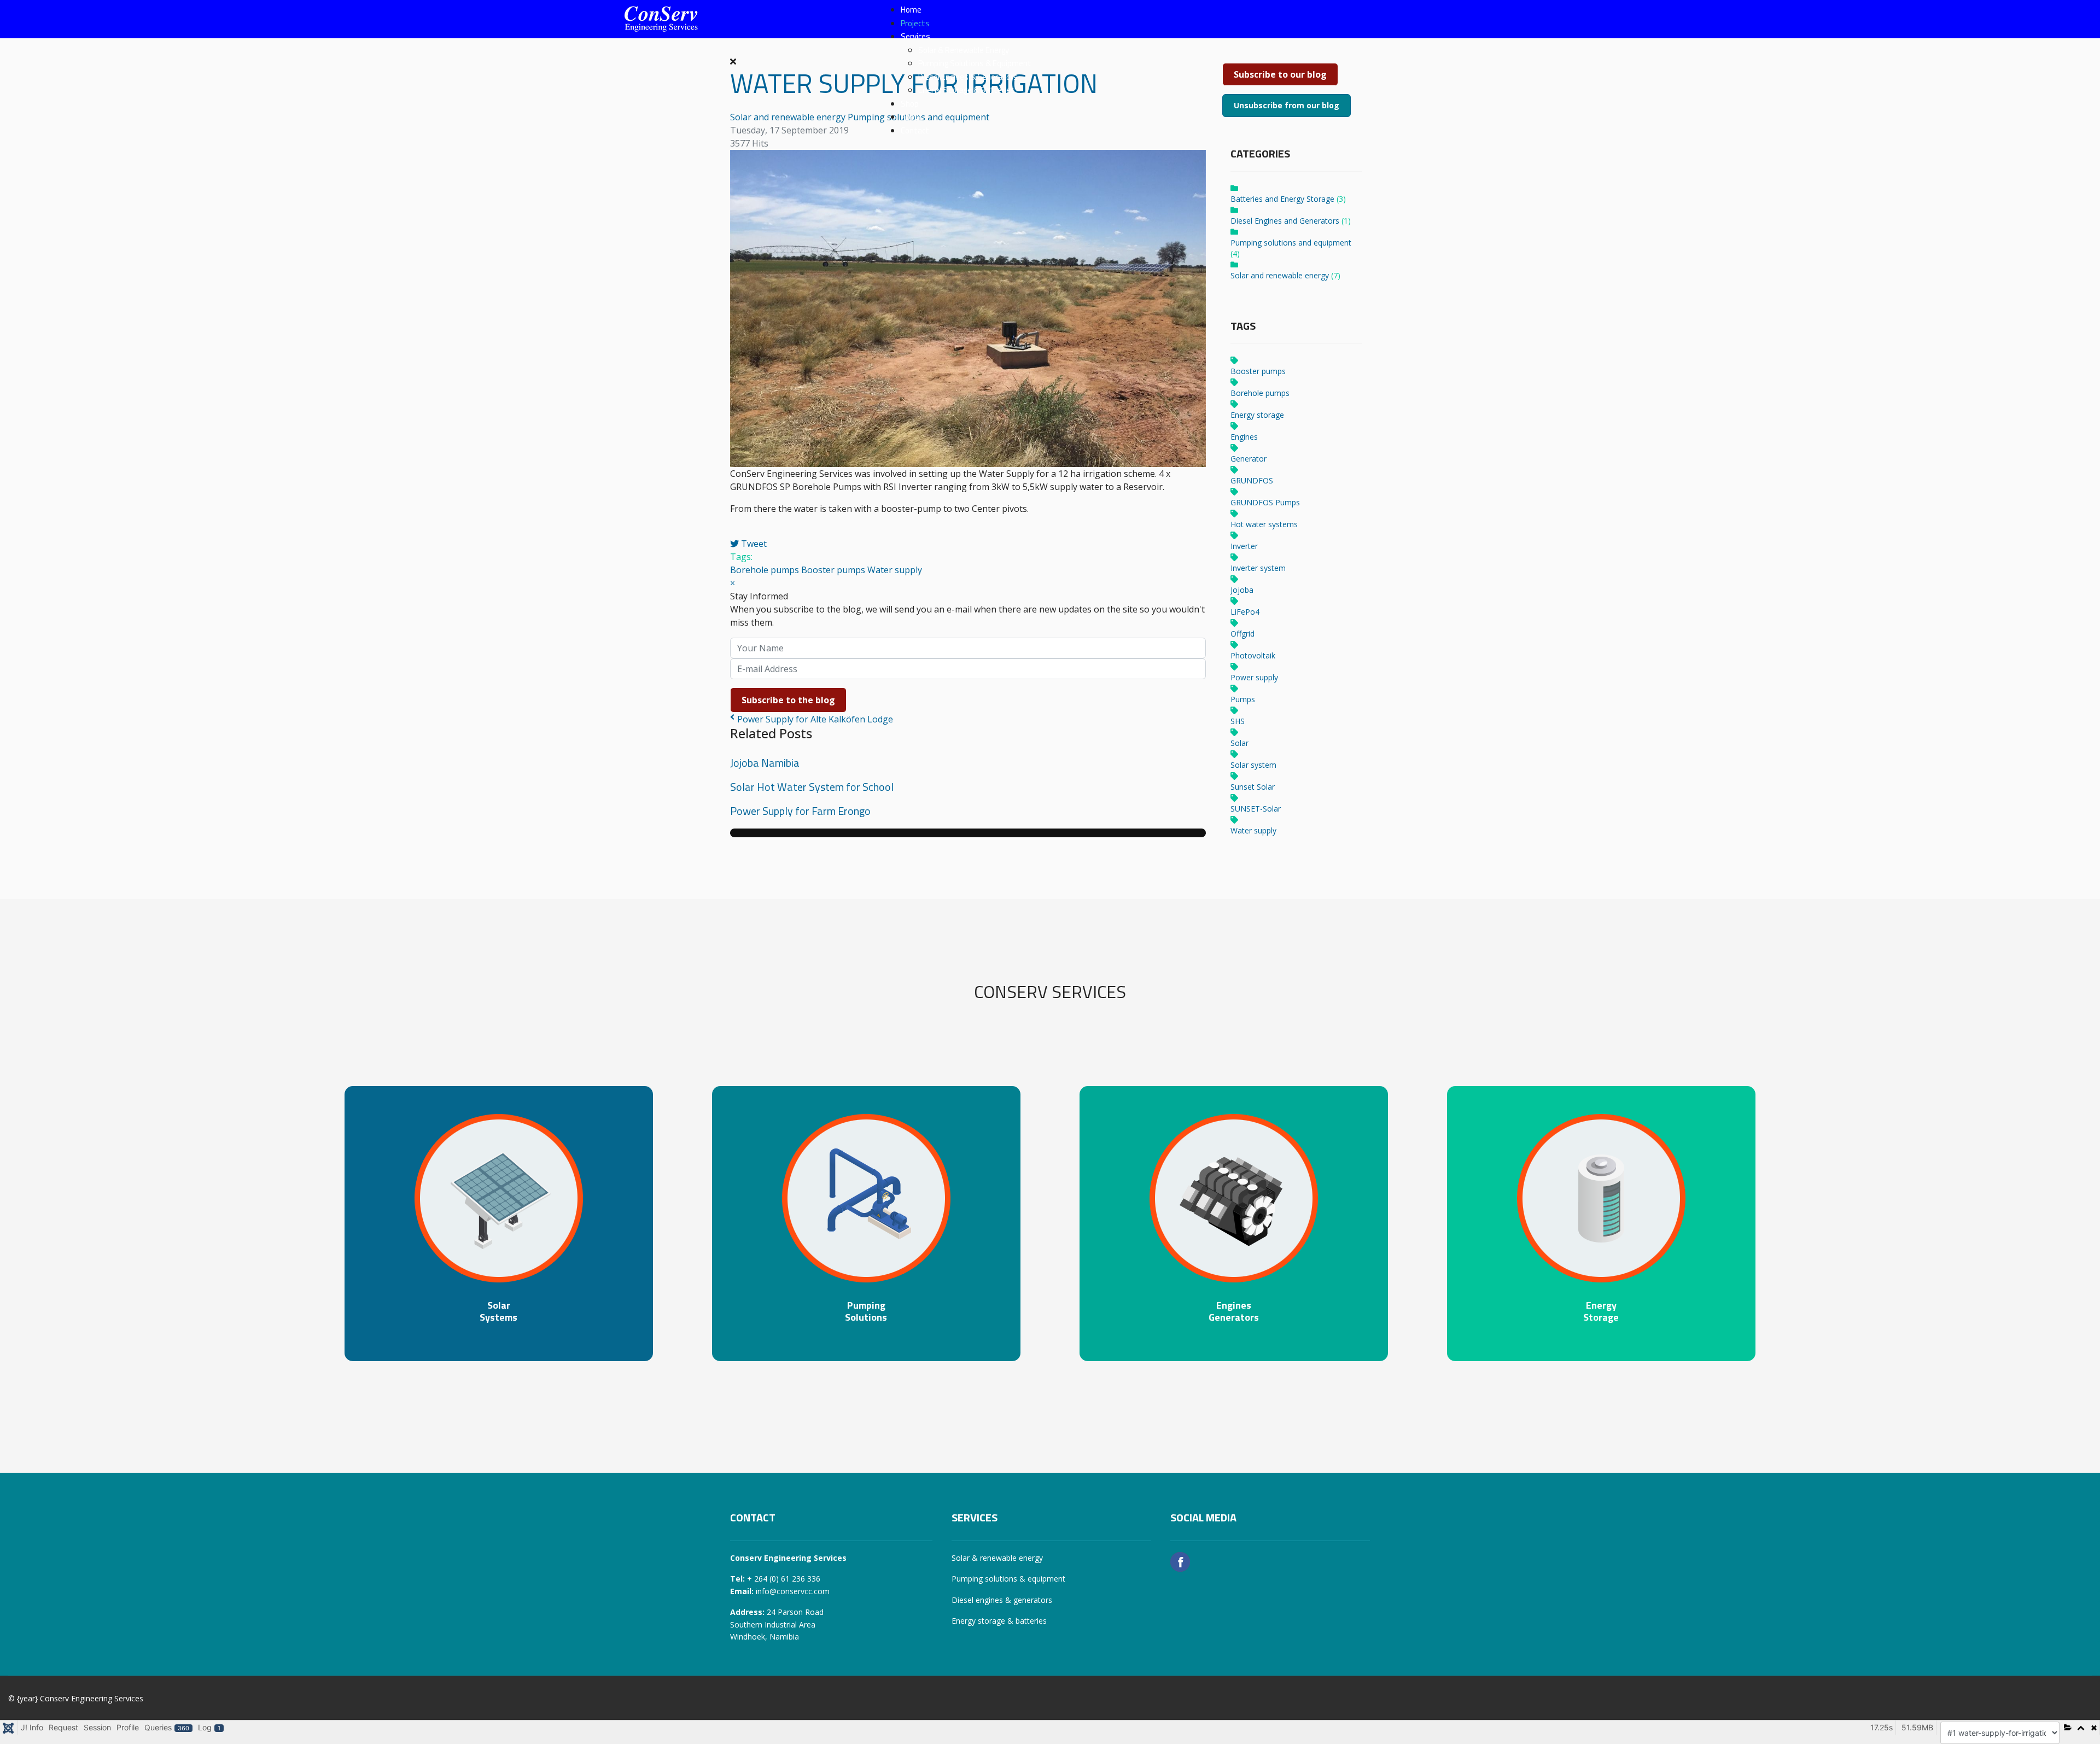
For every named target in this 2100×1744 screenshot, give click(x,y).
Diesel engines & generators (1002, 1600)
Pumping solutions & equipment (1008, 1579)
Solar (1239, 743)
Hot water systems (1264, 524)
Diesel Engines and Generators (1285, 221)
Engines (1244, 437)
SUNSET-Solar (1256, 809)
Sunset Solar (1253, 787)
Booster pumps (833, 570)
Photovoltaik (1253, 655)
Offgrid (1242, 634)
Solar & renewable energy (997, 1558)
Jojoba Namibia (765, 763)
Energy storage (1257, 415)
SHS (1238, 721)
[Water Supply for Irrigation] (968, 308)
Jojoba (1242, 590)
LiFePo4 (1245, 612)
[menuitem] (911, 10)
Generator (1249, 459)
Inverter (1244, 546)
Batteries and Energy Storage (1282, 199)
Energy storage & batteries (999, 1621)
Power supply (1254, 677)
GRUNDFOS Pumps (1265, 502)
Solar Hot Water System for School (812, 787)
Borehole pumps (765, 570)
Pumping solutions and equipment (1291, 243)
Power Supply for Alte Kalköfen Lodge (815, 719)
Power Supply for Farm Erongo (800, 811)
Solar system (1253, 765)
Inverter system (1258, 568)
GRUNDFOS (1252, 480)
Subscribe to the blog (788, 700)
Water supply (895, 570)
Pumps (1243, 699)
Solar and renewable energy (1280, 275)
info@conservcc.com (793, 1591)
